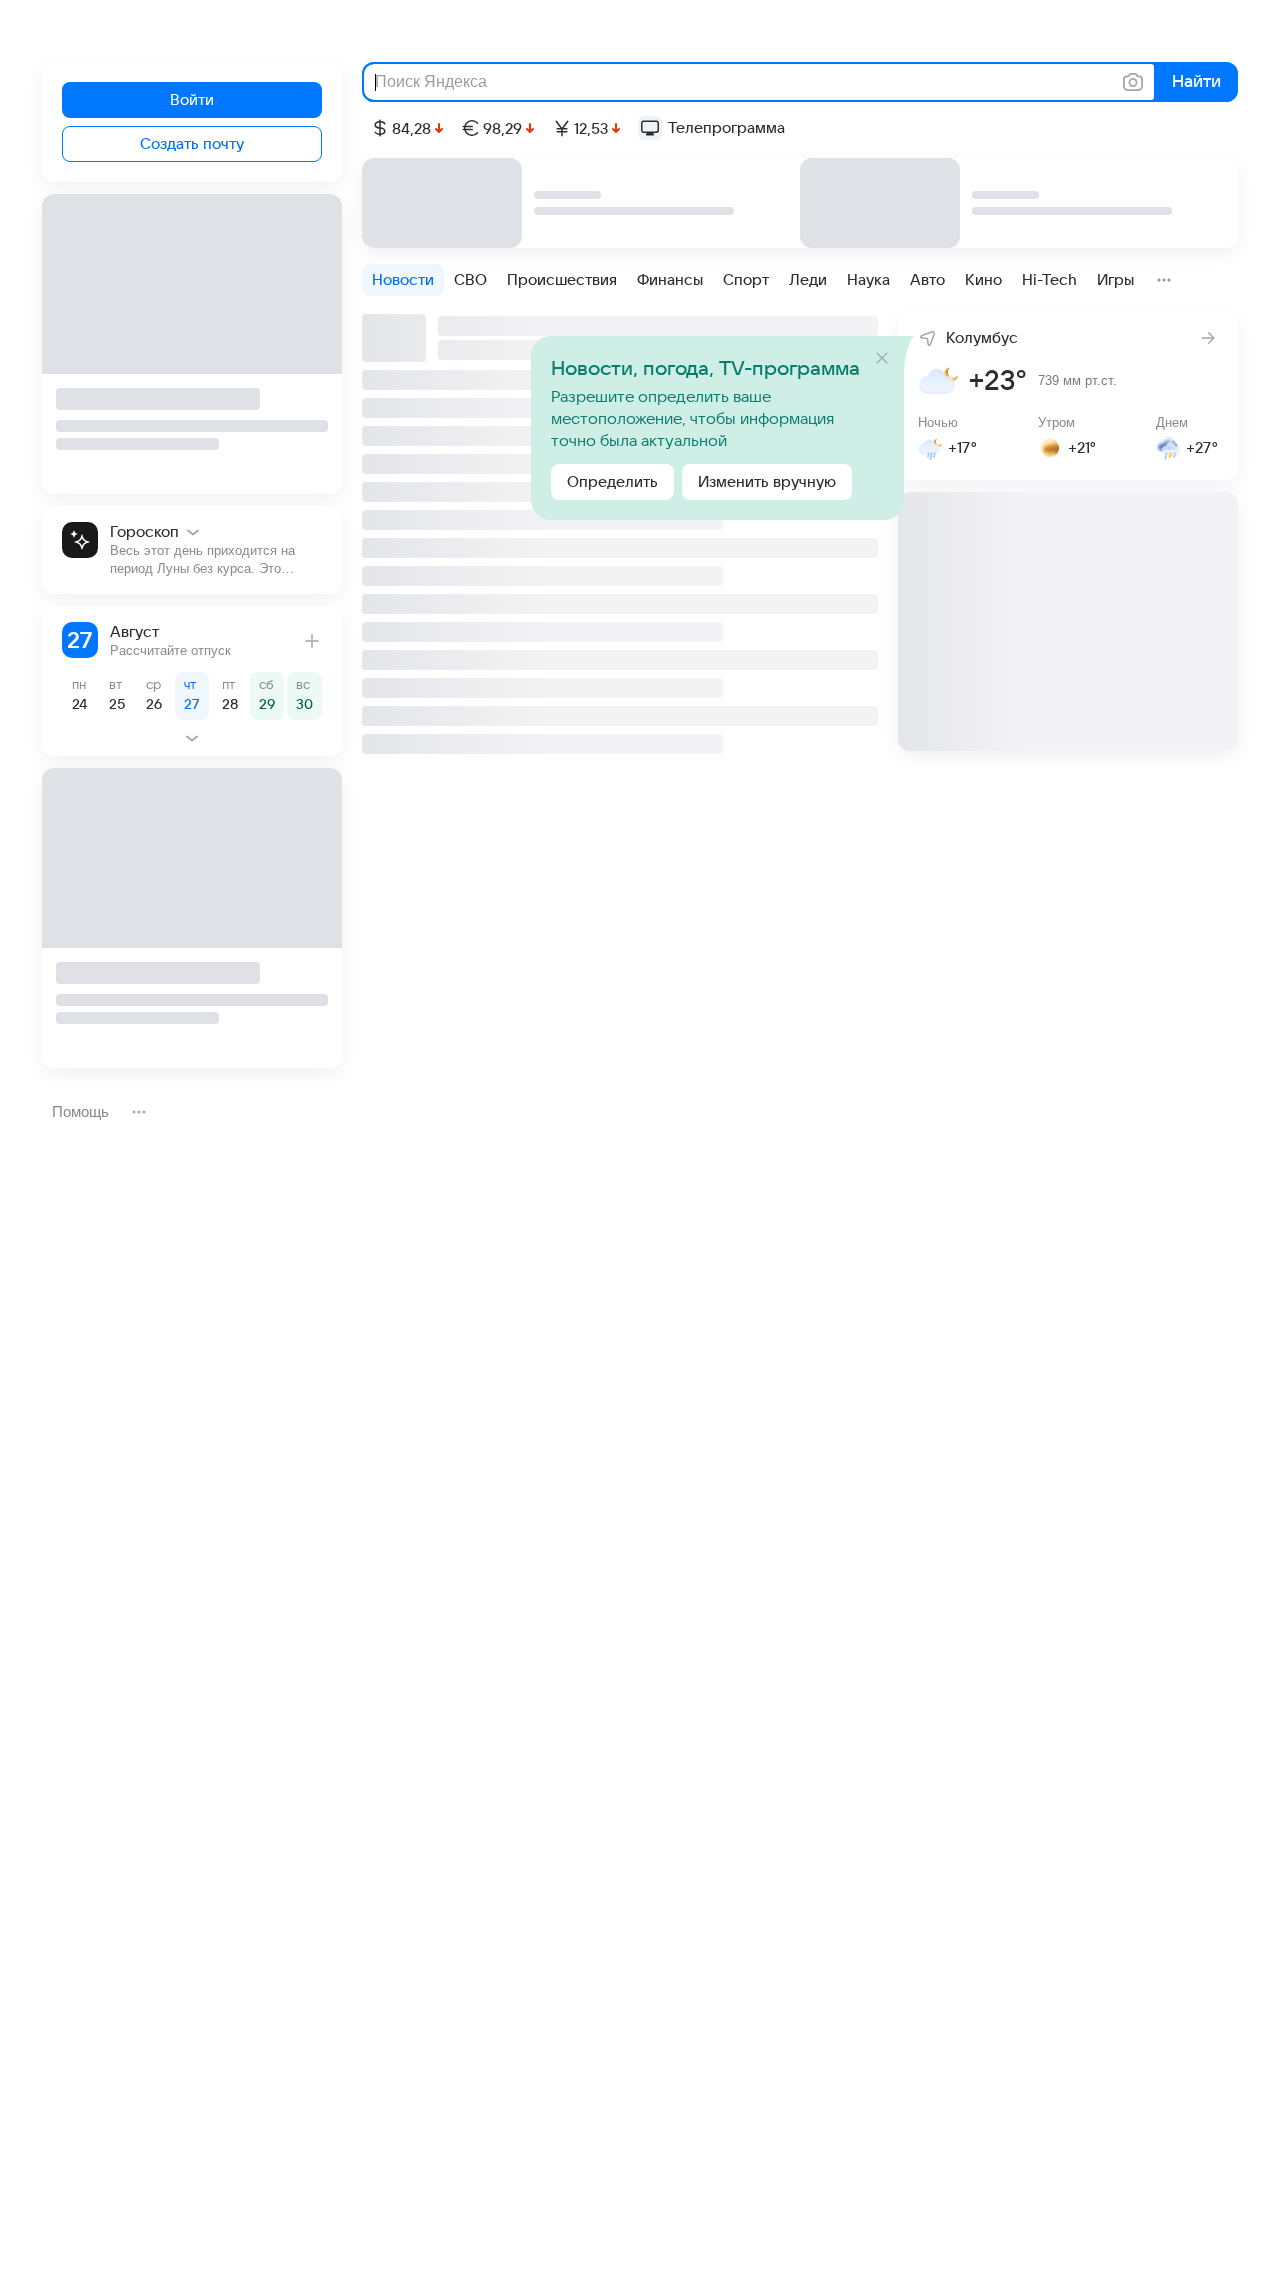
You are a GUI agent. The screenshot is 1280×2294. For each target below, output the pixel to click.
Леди (808, 280)
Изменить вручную (767, 482)
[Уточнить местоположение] (922, 336)
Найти (1194, 82)
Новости (403, 280)
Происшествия (562, 280)
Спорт (746, 280)
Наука (868, 280)
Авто (927, 280)
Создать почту (192, 144)
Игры (1115, 280)
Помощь (80, 1111)
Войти (192, 100)
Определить (612, 482)
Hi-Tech (1049, 280)
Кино (983, 280)
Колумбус (982, 338)
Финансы (670, 280)
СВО (470, 280)
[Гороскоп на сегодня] (192, 550)
